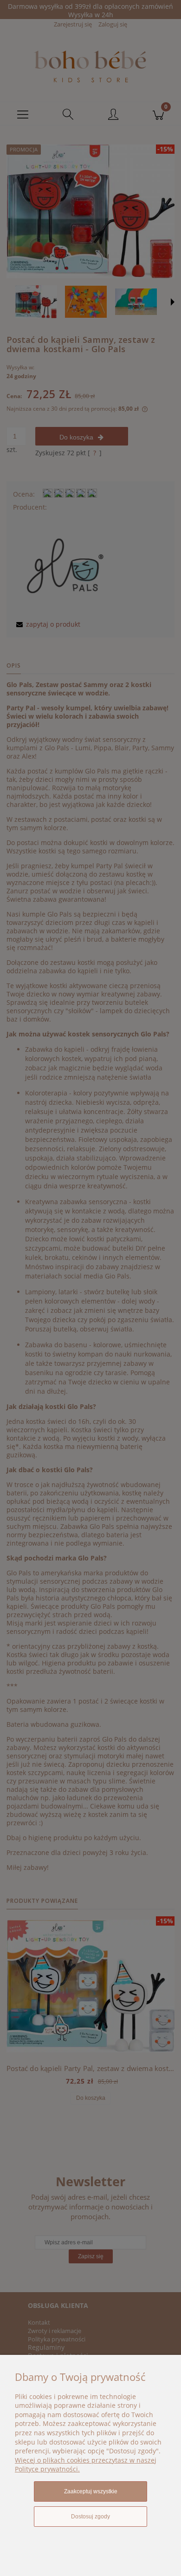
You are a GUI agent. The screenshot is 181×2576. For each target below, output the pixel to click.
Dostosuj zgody (90, 2517)
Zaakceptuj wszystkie (91, 2491)
